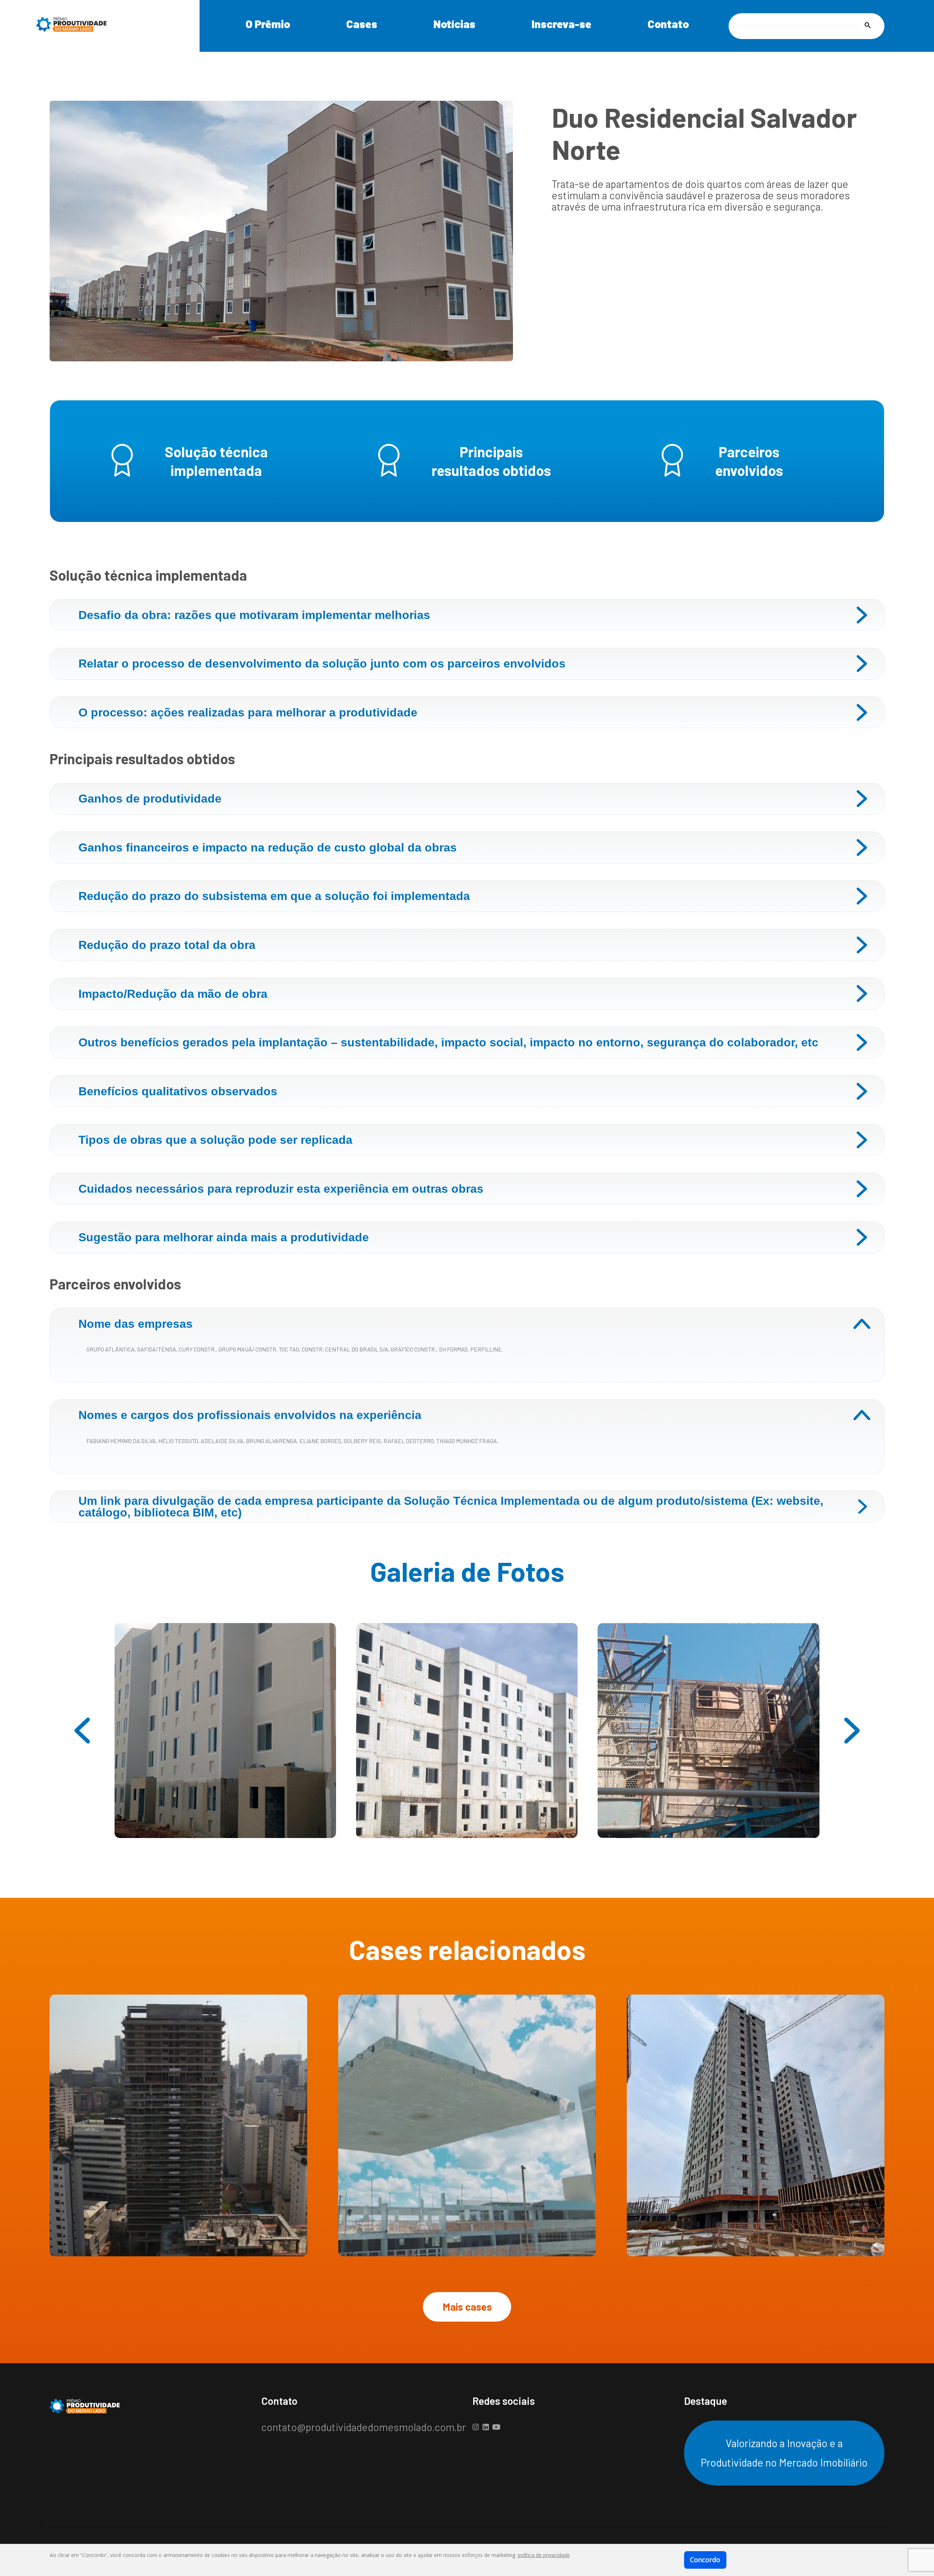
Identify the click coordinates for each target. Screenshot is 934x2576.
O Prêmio (268, 24)
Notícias (454, 24)
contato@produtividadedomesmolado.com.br (364, 2427)
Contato (668, 24)
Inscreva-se (561, 24)
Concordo (705, 2560)
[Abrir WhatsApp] (916, 2558)
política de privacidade (544, 2555)
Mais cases (467, 2307)
